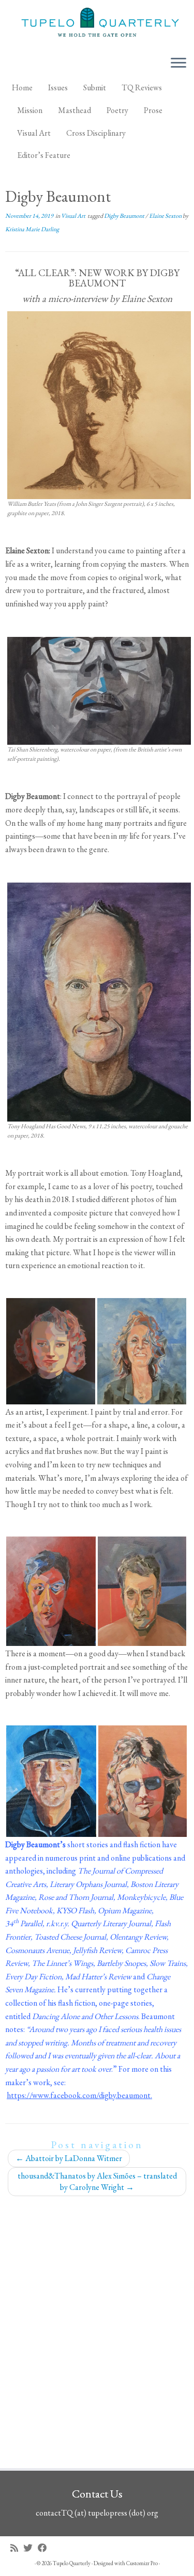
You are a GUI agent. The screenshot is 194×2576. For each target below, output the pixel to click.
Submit (95, 87)
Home (22, 87)
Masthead (74, 110)
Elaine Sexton (166, 216)
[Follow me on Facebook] (45, 2548)
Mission (30, 110)
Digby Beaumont (125, 216)
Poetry (117, 110)
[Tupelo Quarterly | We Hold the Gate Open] (97, 24)
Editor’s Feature (44, 155)
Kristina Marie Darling (32, 229)
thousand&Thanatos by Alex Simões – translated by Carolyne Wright (97, 2181)
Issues (58, 87)
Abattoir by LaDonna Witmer (69, 2158)
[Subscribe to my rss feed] (17, 2548)
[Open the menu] (178, 63)
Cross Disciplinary (96, 133)
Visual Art (34, 133)
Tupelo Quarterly (72, 2563)
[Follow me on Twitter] (31, 2548)
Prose (153, 110)
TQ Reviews (142, 87)
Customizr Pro (142, 2563)
